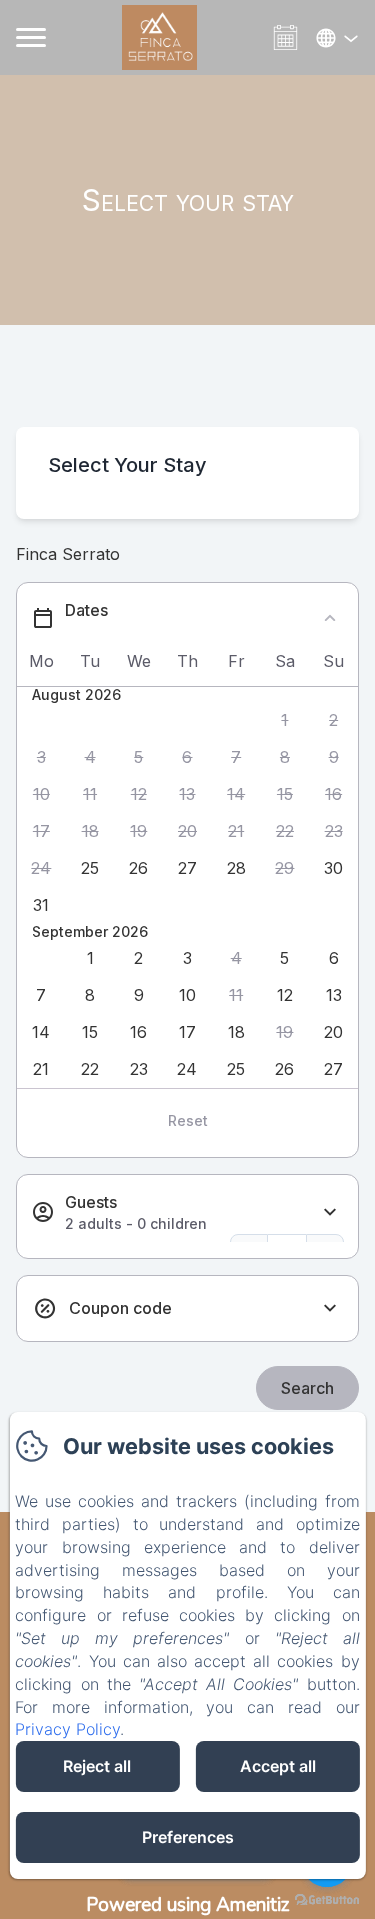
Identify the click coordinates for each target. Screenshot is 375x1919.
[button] (285, 720)
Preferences (188, 1837)
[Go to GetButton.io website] (327, 1899)
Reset (188, 1120)
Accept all (278, 1766)
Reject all (97, 1766)
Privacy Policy (67, 1729)
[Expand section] (330, 1212)
